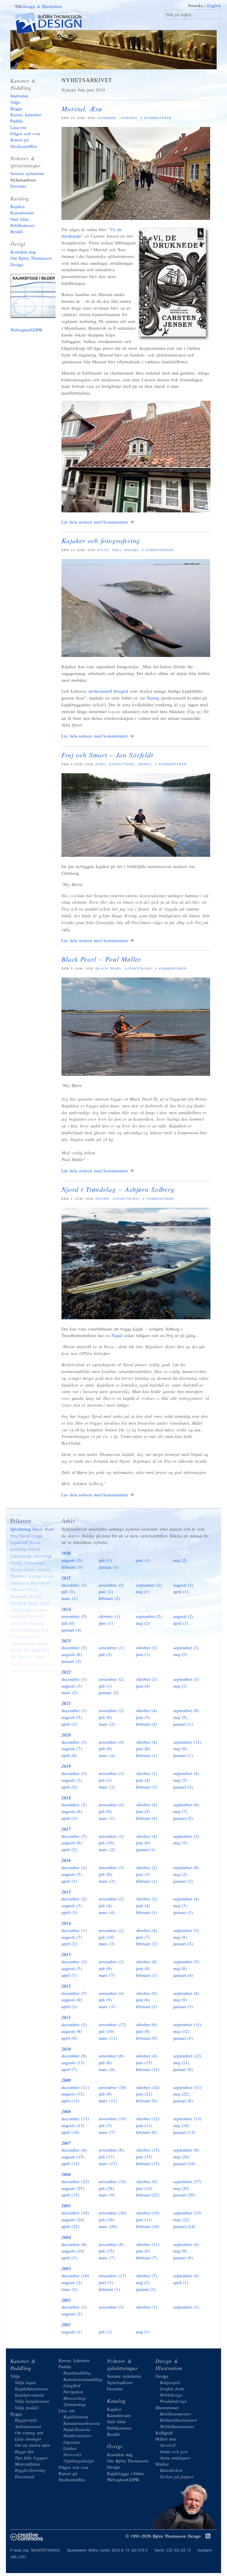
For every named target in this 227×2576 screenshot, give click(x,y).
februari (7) (147, 2258)
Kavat (35, 1542)
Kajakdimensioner (32, 2389)
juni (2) (106, 1591)
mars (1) (69, 1598)
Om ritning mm (29, 2433)
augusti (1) (72, 2332)
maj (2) (180, 1560)
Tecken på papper (177, 2477)
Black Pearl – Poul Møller (101, 959)
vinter (16, 1670)
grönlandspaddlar (39, 1670)
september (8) (186, 2150)
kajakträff (19, 1542)
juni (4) (143, 1686)
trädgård (46, 1663)
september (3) (149, 1585)
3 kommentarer (171, 764)
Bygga (16, 108)
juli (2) (105, 1654)
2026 (66, 1553)
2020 (66, 1735)
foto (104, 550)
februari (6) (147, 2132)
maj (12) (181, 2031)
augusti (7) (72, 1748)
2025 (66, 1578)
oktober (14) (148, 2087)
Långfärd (72, 2385)
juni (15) (144, 2062)
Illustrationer (167, 2407)
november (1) (111, 1647)
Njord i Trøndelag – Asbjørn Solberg (118, 1189)
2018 (66, 1798)
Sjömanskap (74, 2404)
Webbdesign (171, 2395)
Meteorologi (75, 2398)
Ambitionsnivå (28, 2426)
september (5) (186, 1962)
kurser (30, 1569)
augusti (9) (72, 2000)
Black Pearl (109, 969)
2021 (66, 1703)
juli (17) (106, 2157)
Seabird (30, 1663)
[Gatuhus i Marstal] (136, 511)
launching (43, 1556)
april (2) (69, 1724)
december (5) (74, 1836)
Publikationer (23, 225)
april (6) (69, 1755)
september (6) (186, 1710)
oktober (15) (148, 2150)
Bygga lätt (24, 2451)
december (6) (74, 2056)
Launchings (21, 1556)
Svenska (196, 5)
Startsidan (19, 96)
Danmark (108, 118)
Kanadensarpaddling (83, 2379)
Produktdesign (173, 2401)
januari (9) (183, 2069)
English (214, 5)
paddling (18, 1549)
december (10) (75, 2276)
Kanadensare (22, 213)
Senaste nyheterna (27, 173)
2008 (66, 2112)
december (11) (75, 2087)
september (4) (186, 1773)
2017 (66, 1829)
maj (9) (180, 2000)
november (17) (112, 2276)
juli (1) (105, 1686)
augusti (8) (72, 2031)
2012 (66, 1986)
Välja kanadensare (32, 2401)
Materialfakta (27, 2464)
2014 (66, 1923)
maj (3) (180, 1905)
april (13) (70, 2101)
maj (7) (180, 1811)
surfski (17, 1623)
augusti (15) (73, 2125)
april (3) (69, 1818)
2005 (66, 2206)
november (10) (112, 2087)
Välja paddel (27, 2407)
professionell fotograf (108, 691)
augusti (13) (73, 2062)
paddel (42, 1643)
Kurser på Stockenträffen (24, 143)
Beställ (17, 231)
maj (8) (180, 1748)
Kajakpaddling (77, 2373)
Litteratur (72, 2442)
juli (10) (106, 1843)
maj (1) (143, 1591)
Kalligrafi (164, 2433)
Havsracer (40, 1583)
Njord (103, 1199)
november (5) (74, 1616)
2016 (66, 1860)
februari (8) (147, 2101)
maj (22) (181, 2094)
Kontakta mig (23, 252)
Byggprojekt (26, 2420)
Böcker (162, 2464)
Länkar (70, 2448)
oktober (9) (147, 2181)
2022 (66, 1672)
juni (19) (144, 2188)
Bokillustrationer (175, 2414)
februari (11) (148, 2069)
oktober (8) (147, 1962)
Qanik (16, 1663)
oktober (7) (147, 2276)
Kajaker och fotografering (101, 540)
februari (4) (147, 1818)
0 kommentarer (156, 118)
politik (16, 1650)
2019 (66, 1766)
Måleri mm (166, 2439)
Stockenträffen (37, 1650)
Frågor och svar (25, 133)
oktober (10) (148, 2213)
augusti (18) (73, 2251)
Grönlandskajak (25, 1630)
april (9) (69, 2038)
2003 (66, 2269)
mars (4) (107, 1755)
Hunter (17, 1569)
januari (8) (183, 2101)
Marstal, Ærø (82, 108)
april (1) (181, 1591)
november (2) (111, 1585)
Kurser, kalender (26, 115)
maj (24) (181, 2157)
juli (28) (106, 2188)
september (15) (187, 2213)
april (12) (70, 2163)
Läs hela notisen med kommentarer (95, 522)
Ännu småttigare (175, 2458)
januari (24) (184, 2226)
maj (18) (181, 2125)
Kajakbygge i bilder (35, 297)
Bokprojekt (170, 2382)
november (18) (112, 2181)
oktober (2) (147, 1679)
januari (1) (109, 1567)
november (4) (111, 1742)
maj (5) (180, 1654)
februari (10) (148, 2226)
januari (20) (184, 2195)
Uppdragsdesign (79, 2461)
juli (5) (105, 2125)
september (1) (186, 2307)
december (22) (75, 2181)
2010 (66, 2049)
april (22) (70, 2226)
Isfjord (34, 1549)
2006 (66, 2174)
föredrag (18, 1603)
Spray (33, 1603)
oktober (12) (148, 2119)
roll (26, 1583)
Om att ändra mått (33, 2445)
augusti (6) (72, 1654)
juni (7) (143, 1937)
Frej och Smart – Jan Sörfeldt (107, 755)
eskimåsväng (22, 1643)
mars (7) (107, 1975)
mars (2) (69, 1692)
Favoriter (18, 186)
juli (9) (105, 1811)
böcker (44, 1569)
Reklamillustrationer (179, 2420)
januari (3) (183, 1787)
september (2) (149, 1616)
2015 (66, 1892)
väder (39, 1657)
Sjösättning (122, 764)
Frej (117, 550)
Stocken (25, 1657)
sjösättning (125, 1199)
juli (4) (68, 1623)
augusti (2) (183, 1585)
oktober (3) (147, 1647)
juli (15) (106, 2251)
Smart (144, 764)
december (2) (74, 1647)
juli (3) (105, 1560)
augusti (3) (72, 1560)
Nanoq (131, 550)
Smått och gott (174, 2451)
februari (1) (72, 1567)
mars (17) (108, 2163)
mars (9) (107, 2195)
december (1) (74, 1585)
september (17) (187, 2181)
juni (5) (143, 1717)
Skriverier (72, 2454)
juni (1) (143, 1560)
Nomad (40, 1609)
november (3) (111, 1836)
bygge (37, 1536)
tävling (35, 1596)
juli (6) (105, 1717)
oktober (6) (147, 2024)
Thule (33, 1589)
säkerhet (18, 1589)
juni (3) (143, 1874)
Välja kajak (25, 2382)
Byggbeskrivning (30, 2470)
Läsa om (18, 127)
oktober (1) (109, 1616)
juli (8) (105, 1748)
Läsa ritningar (28, 2439)
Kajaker (18, 206)
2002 (66, 2300)
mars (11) (108, 2038)
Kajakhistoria (76, 2417)
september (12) (187, 2056)
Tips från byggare (31, 2458)
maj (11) (181, 2062)
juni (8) (143, 1968)
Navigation (73, 2392)
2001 (66, 2325)
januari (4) (71, 1630)
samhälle (18, 1616)
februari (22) (148, 2195)
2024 (66, 1609)
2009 (66, 2080)
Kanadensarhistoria (82, 2423)
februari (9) (147, 2038)
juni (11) (144, 2125)
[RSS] (208, 2536)
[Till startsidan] (53, 24)
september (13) (187, 2119)
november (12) (112, 2024)
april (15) (70, 2195)
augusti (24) (73, 2219)
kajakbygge (21, 1609)
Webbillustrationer (177, 2426)
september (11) (187, 1742)
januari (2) (71, 1661)
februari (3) (147, 1787)
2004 (66, 2237)
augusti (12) (73, 2094)
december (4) (74, 2150)
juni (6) (143, 1748)
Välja (15, 102)
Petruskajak (35, 1562)
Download (24, 2477)
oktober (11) (148, 2244)
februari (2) (109, 1598)
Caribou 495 (28, 1636)
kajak (45, 1603)
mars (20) (108, 2226)
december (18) (75, 2213)
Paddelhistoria (77, 2429)
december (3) (74, 1742)
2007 (66, 2143)
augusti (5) (72, 1717)
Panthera (18, 1576)
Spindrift (36, 1616)
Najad (117, 1335)
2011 (66, 2017)
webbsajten (35, 1623)
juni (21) (144, 2094)
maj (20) (181, 2188)
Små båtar (20, 219)
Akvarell (168, 2445)
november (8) (111, 2244)
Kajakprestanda (30, 2395)
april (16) (70, 2132)
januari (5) (183, 2038)
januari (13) (184, 2132)
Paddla (17, 121)
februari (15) (148, 2163)
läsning (128, 118)
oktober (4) (147, 1710)
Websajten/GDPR (26, 330)
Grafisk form (172, 2389)
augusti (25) (73, 2188)
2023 (66, 1641)
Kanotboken (171, 2470)
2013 (66, 1955)
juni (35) (144, 2157)
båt (13, 1657)
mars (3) (107, 1787)
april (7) (69, 1975)
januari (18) (184, 2163)
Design (162, 2376)
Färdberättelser (78, 2436)
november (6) (111, 2056)
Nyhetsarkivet (23, 180)
